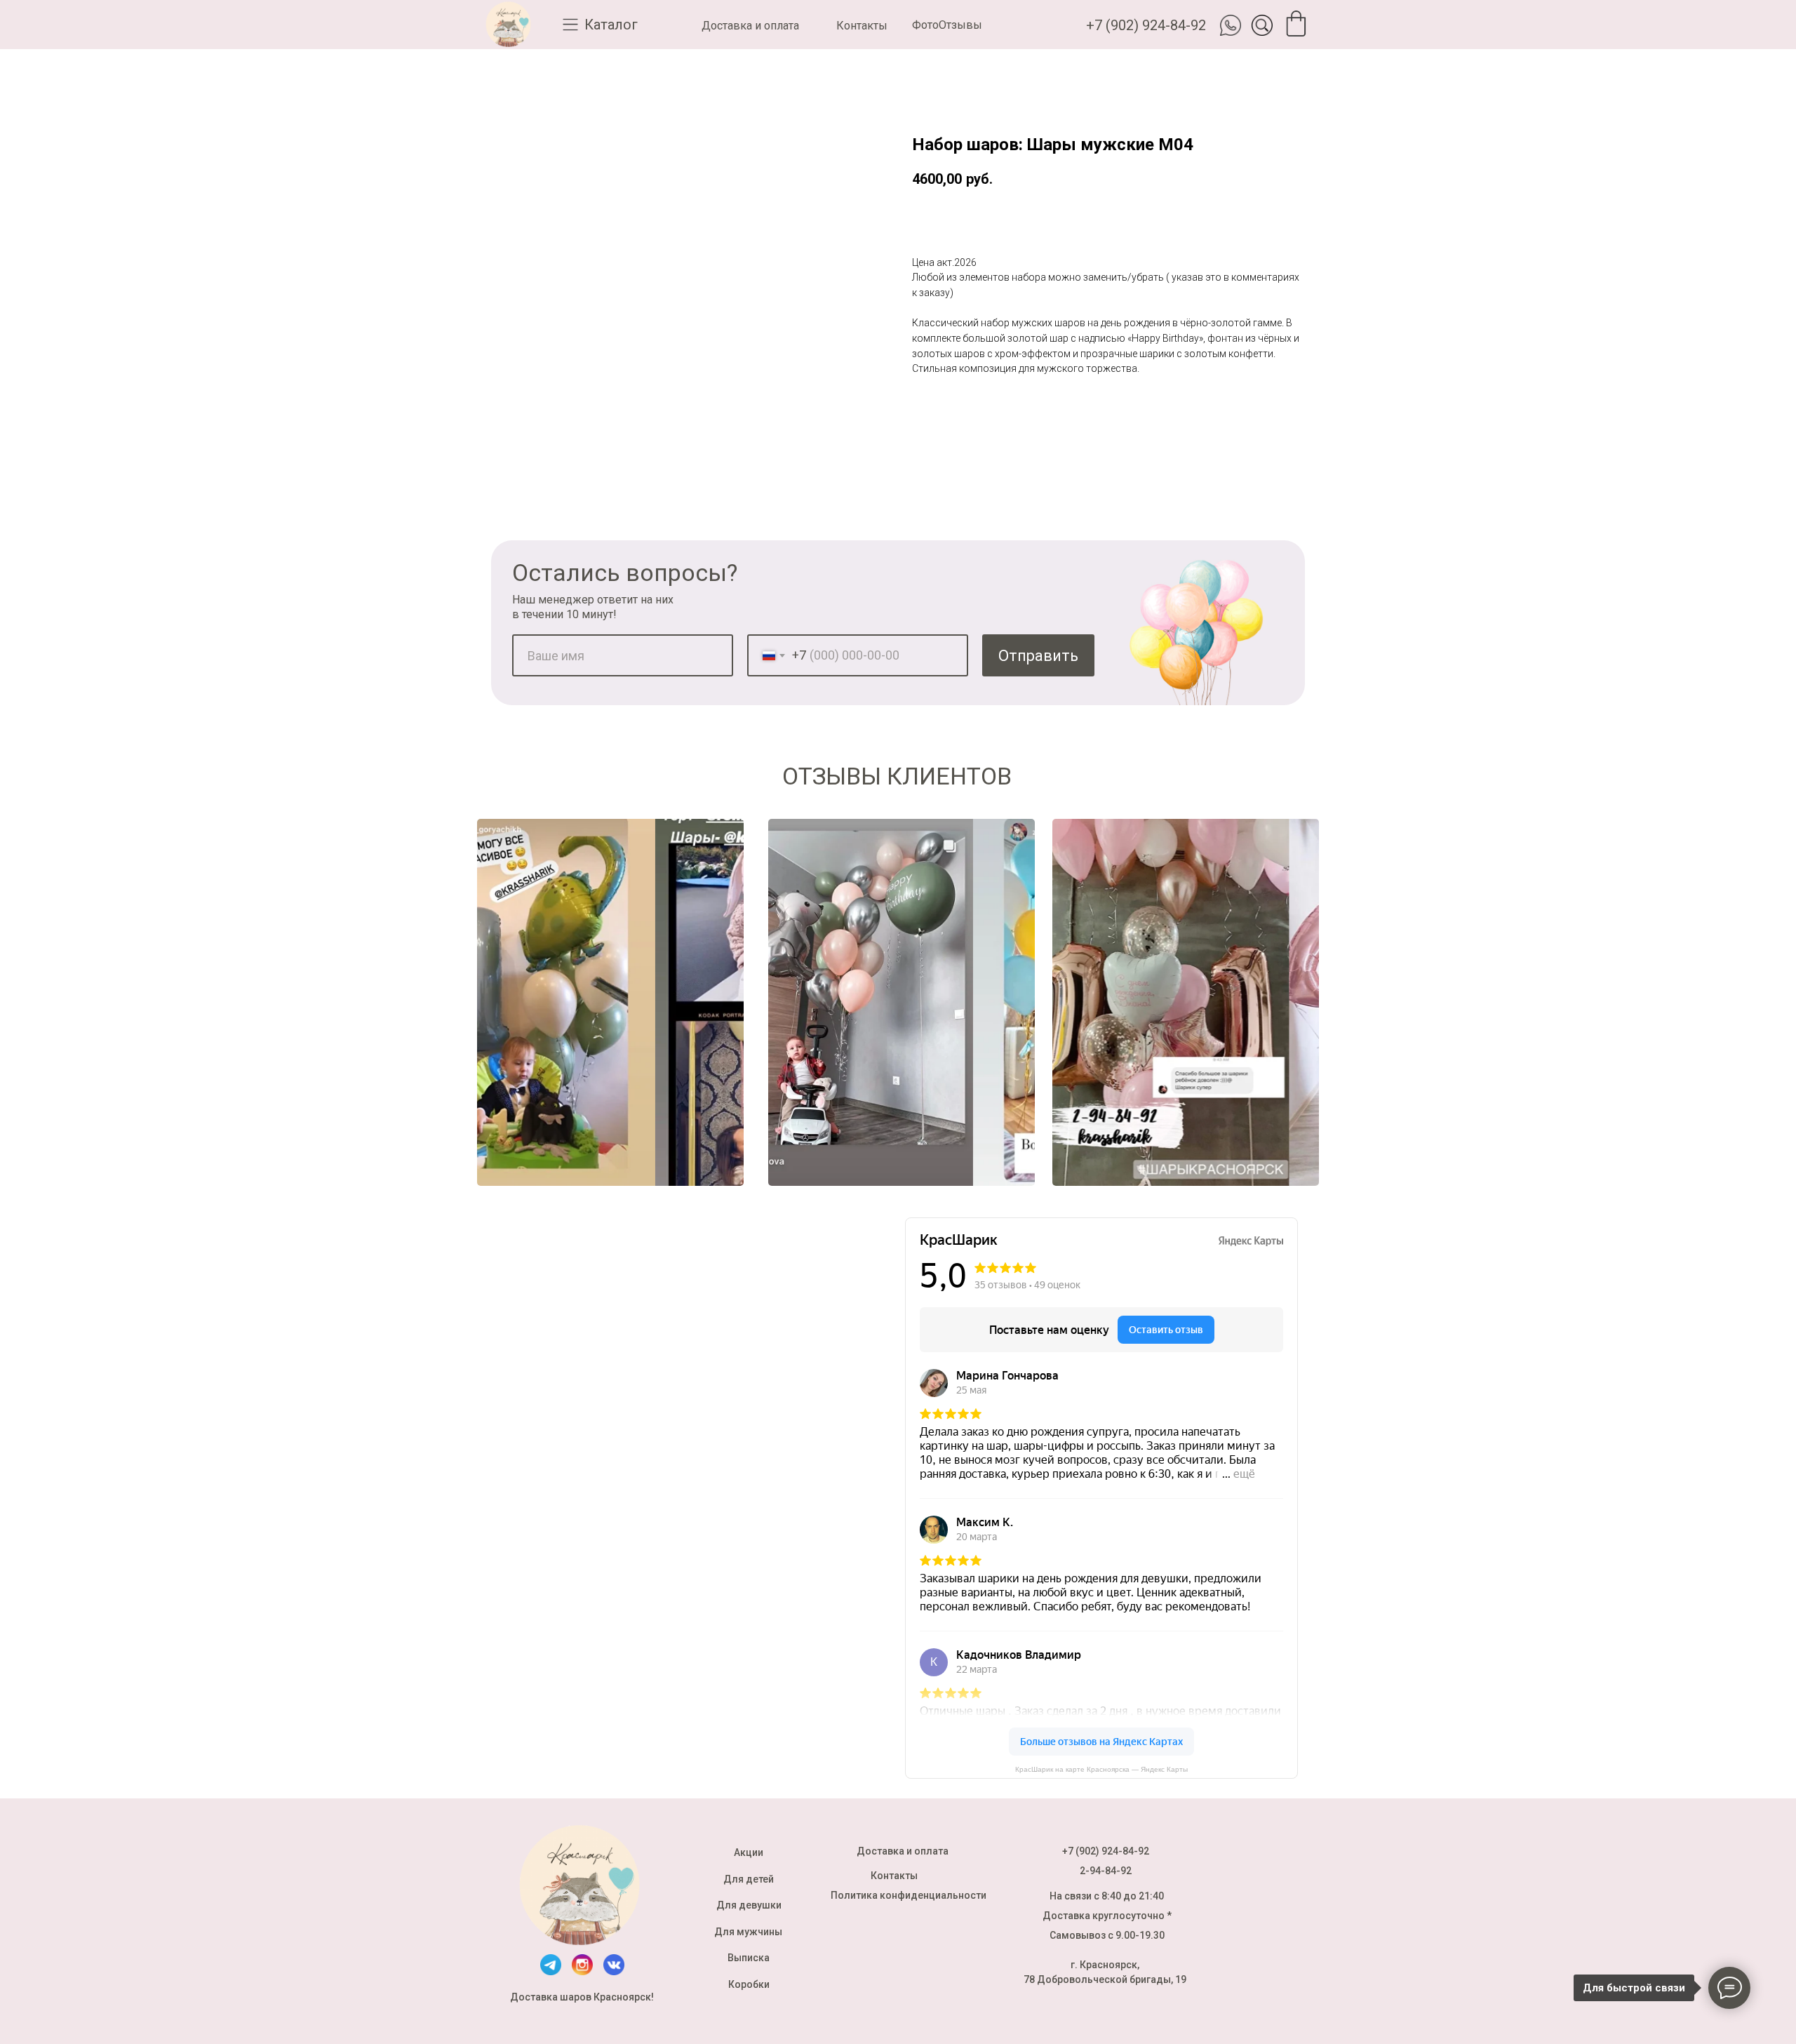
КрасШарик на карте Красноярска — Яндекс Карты (1101, 1769)
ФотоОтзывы (947, 25)
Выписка (749, 1958)
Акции (749, 1852)
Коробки (749, 1984)
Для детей (749, 1879)
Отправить (1038, 656)
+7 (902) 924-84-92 (1146, 25)
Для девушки (749, 1905)
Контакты (862, 26)
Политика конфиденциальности (909, 1895)
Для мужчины (748, 1932)
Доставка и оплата (750, 26)
